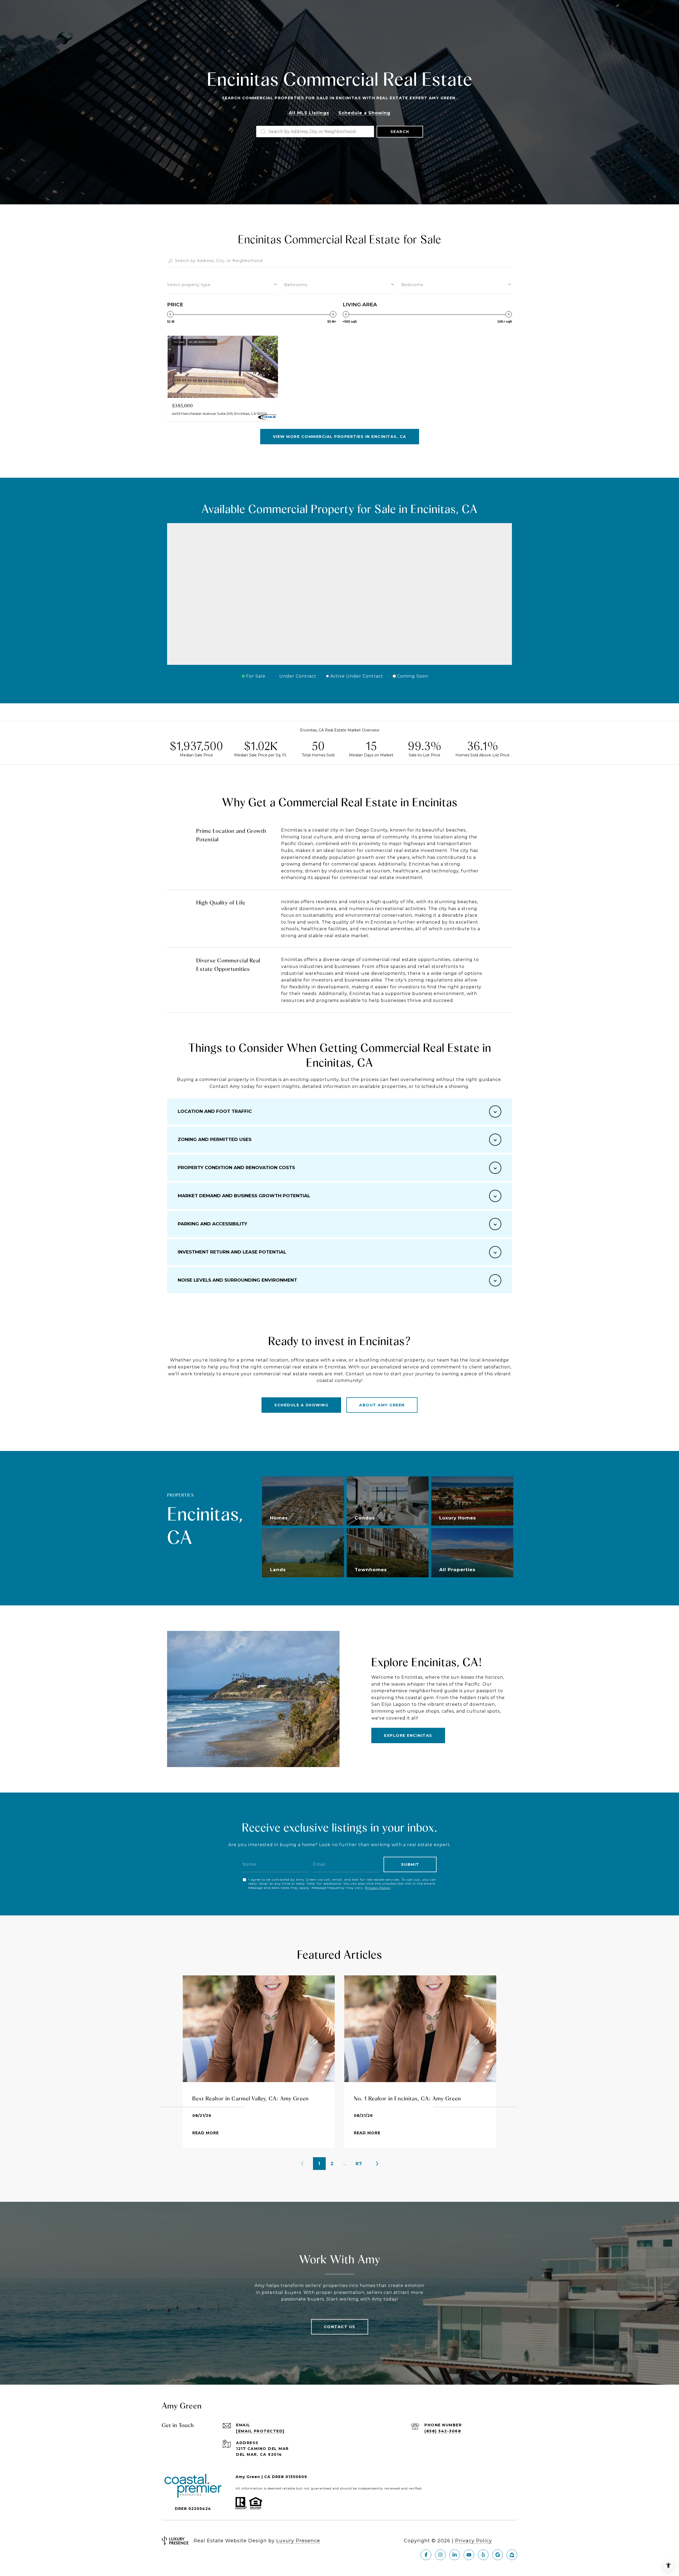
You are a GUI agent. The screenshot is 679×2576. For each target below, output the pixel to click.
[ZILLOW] (512, 2555)
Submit (410, 1864)
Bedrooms (412, 285)
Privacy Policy (378, 1888)
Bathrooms (296, 285)
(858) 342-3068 (443, 2431)
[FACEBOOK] (426, 2555)
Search (400, 132)
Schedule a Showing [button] (364, 113)
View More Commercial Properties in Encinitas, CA (340, 437)
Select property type (189, 285)
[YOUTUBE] (469, 2555)
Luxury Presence (298, 2541)
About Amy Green (382, 1405)
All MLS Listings (309, 113)
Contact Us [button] (340, 2327)
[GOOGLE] (498, 2555)
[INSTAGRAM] (440, 2555)
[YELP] (483, 2555)
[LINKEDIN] (455, 2555)
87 (359, 2164)
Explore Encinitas (408, 1735)
